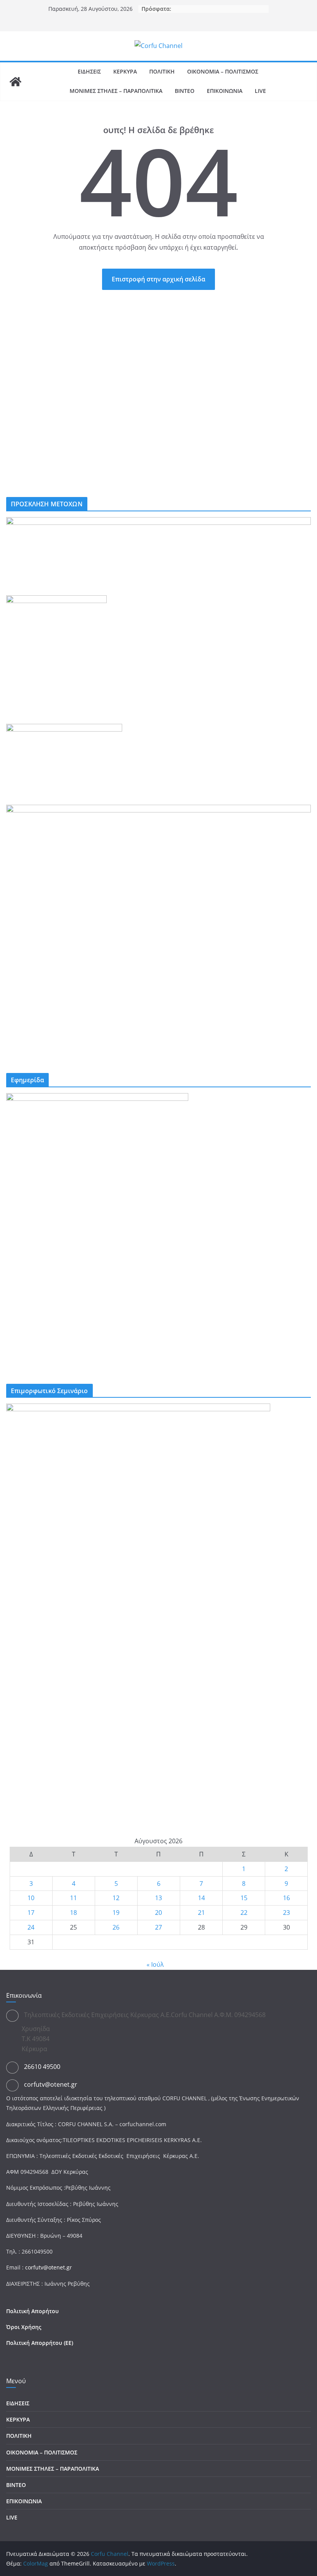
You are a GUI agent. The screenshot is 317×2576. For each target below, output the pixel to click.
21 (201, 1913)
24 (31, 1927)
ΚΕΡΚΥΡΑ (125, 71)
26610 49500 (42, 2067)
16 (286, 1898)
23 (286, 1913)
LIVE (260, 91)
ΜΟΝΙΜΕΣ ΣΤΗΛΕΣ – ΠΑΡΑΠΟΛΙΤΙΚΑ (116, 91)
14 (201, 1898)
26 (116, 1927)
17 (31, 1913)
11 (73, 1898)
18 (73, 1913)
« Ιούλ (155, 1964)
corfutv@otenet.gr (51, 2084)
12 (116, 1898)
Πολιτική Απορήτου (32, 2311)
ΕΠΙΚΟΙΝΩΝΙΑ (225, 91)
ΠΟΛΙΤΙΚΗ (162, 71)
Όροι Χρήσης (24, 2327)
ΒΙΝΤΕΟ (185, 91)
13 (158, 1898)
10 (31, 1898)
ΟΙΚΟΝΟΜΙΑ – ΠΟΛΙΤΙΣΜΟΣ (223, 71)
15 (244, 1898)
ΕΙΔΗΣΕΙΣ (89, 71)
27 (158, 1927)
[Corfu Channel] (15, 82)
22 (244, 1913)
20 (158, 1913)
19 (116, 1913)
